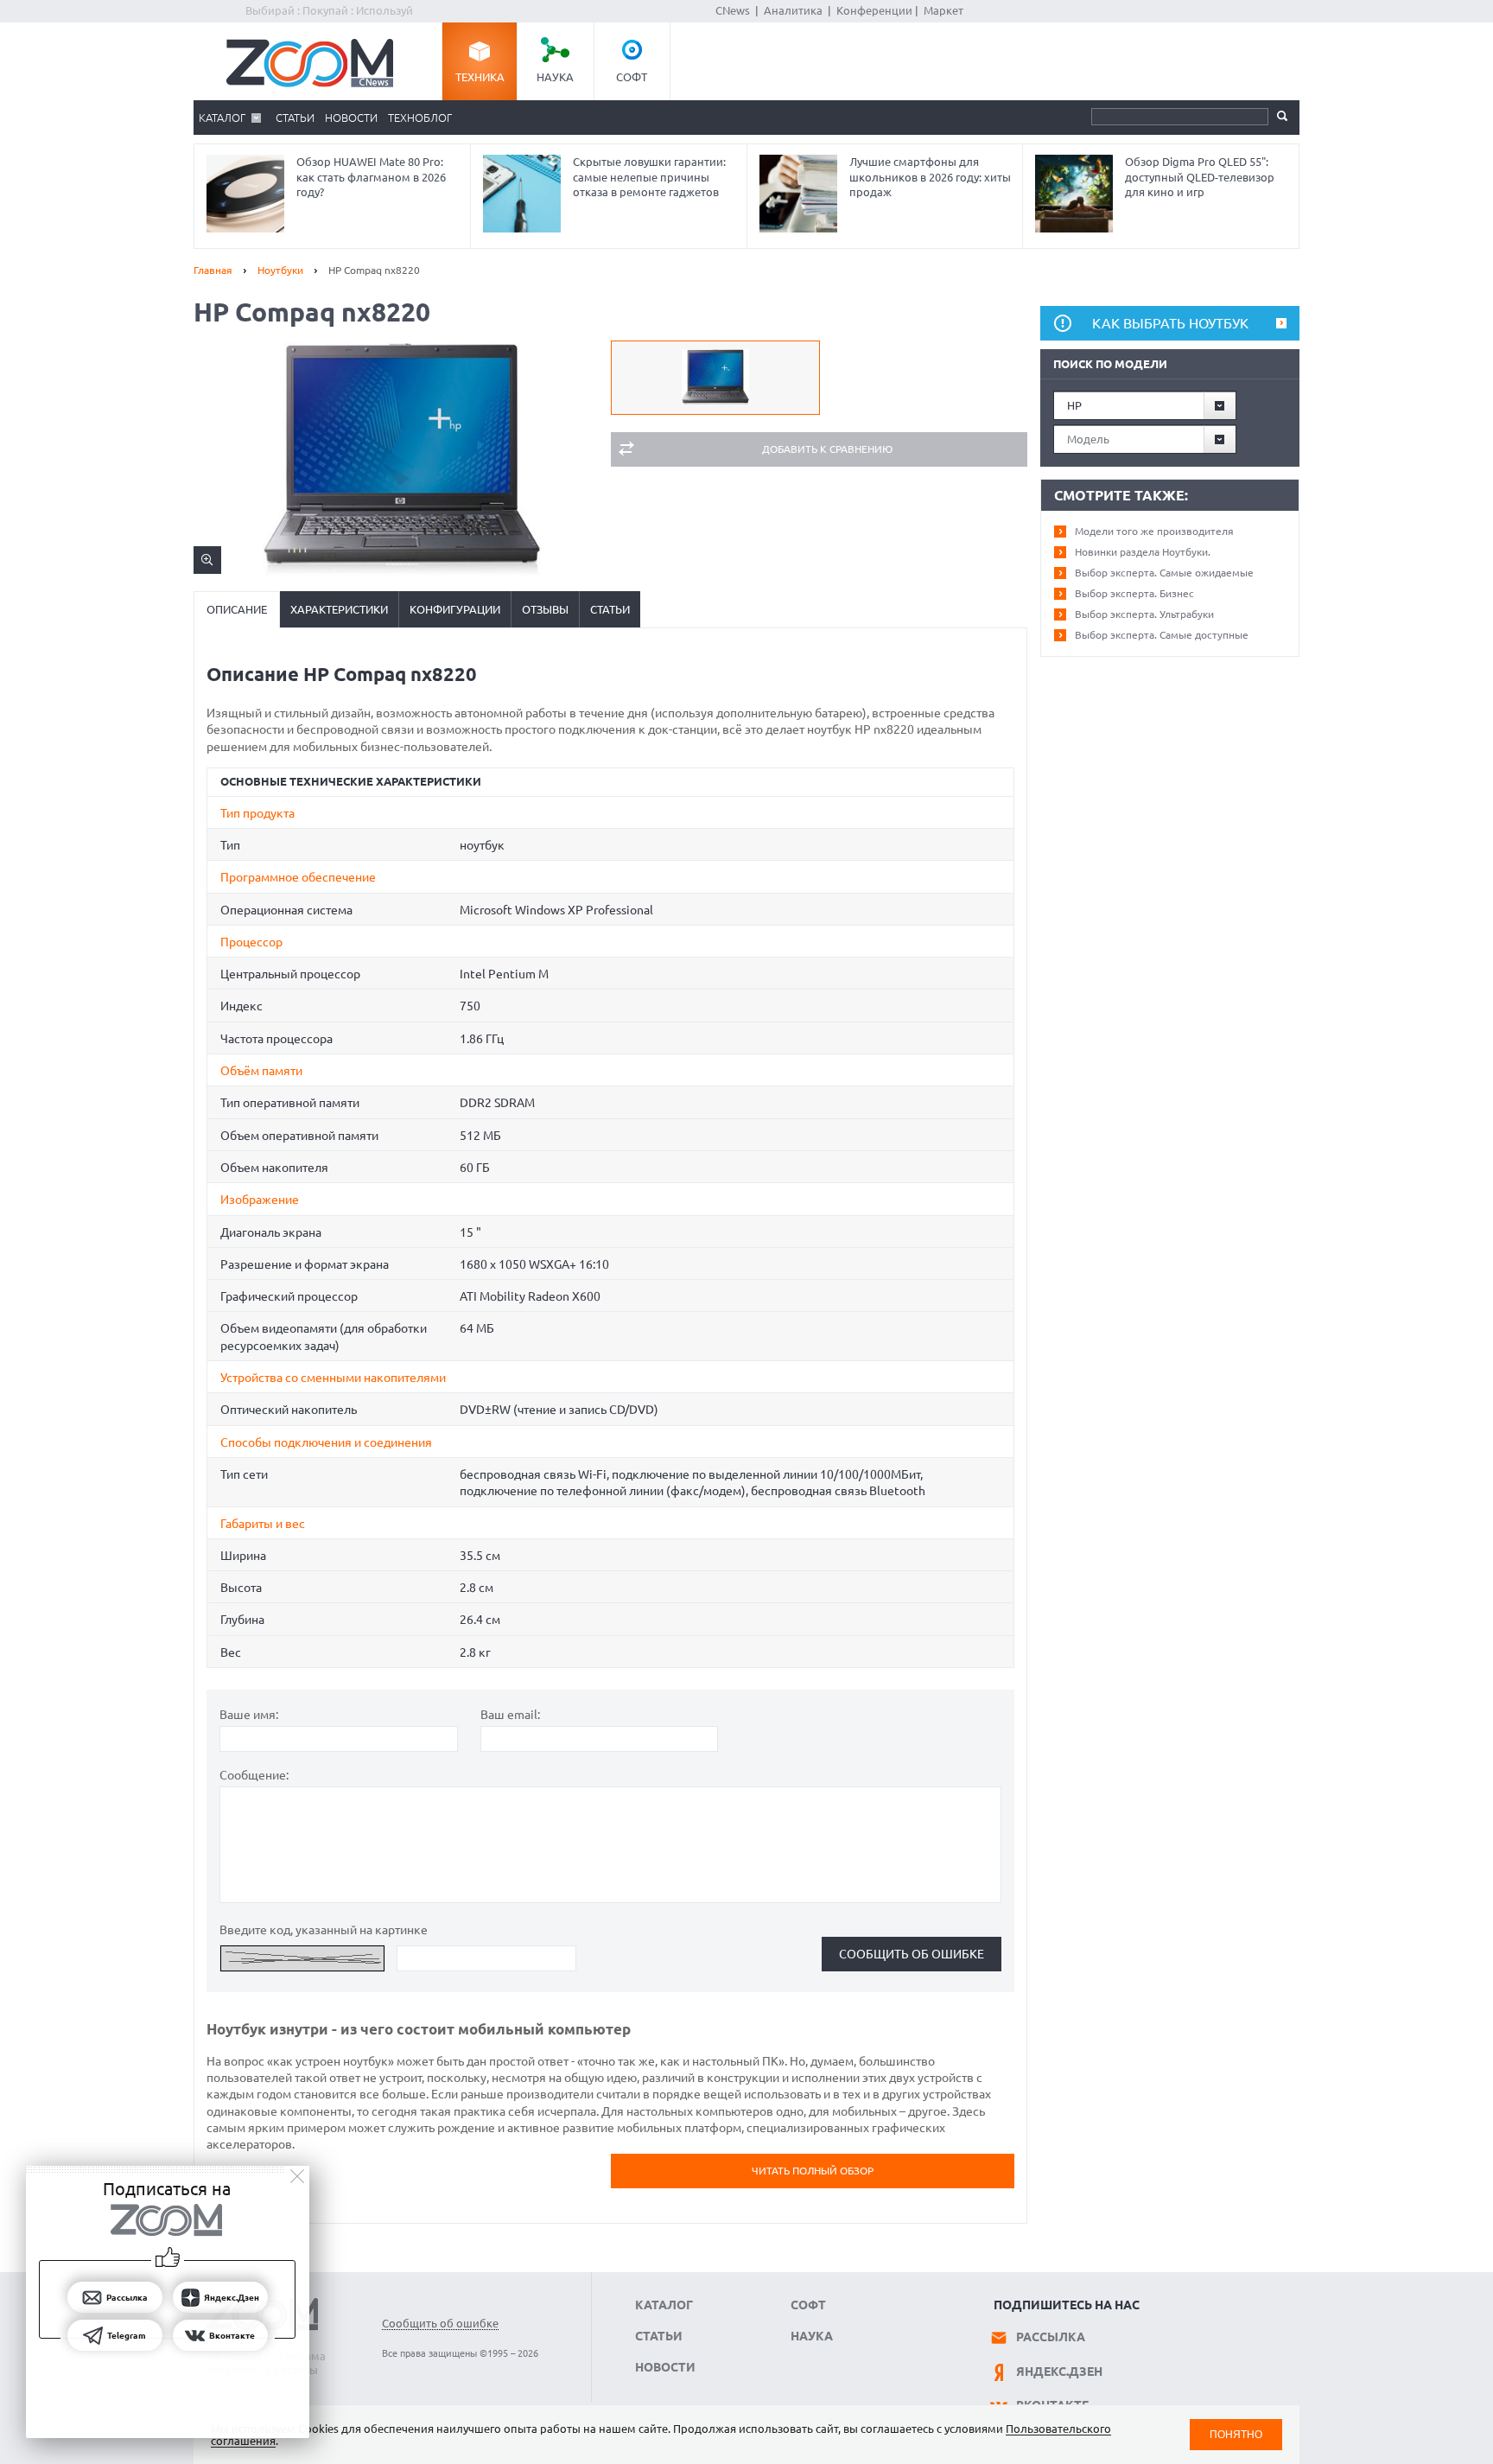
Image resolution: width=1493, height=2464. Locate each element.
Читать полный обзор (813, 2171)
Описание (237, 609)
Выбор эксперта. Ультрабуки (1144, 614)
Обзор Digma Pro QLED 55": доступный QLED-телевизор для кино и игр (1200, 177)
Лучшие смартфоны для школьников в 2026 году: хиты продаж (930, 177)
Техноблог (420, 118)
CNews (733, 10)
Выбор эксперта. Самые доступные (1162, 635)
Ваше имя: (249, 1715)
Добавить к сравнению (827, 449)
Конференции (874, 10)
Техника (480, 77)
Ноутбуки (280, 270)
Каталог (222, 118)
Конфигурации (455, 609)
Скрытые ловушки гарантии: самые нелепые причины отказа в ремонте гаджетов (649, 177)
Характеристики (339, 609)
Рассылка (1051, 2337)
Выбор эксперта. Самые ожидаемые (1164, 573)
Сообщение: (254, 1775)
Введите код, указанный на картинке (324, 1930)
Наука (555, 77)
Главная (213, 270)
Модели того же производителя (1154, 531)
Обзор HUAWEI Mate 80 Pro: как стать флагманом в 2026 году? (371, 177)
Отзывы (545, 609)
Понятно (1236, 2434)
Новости (351, 118)
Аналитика (793, 10)
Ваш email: (510, 1715)
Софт (632, 77)
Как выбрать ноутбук (1170, 323)
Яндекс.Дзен (1059, 2372)
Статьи (295, 118)
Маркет (943, 10)
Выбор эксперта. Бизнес (1134, 593)
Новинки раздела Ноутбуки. (1143, 552)
